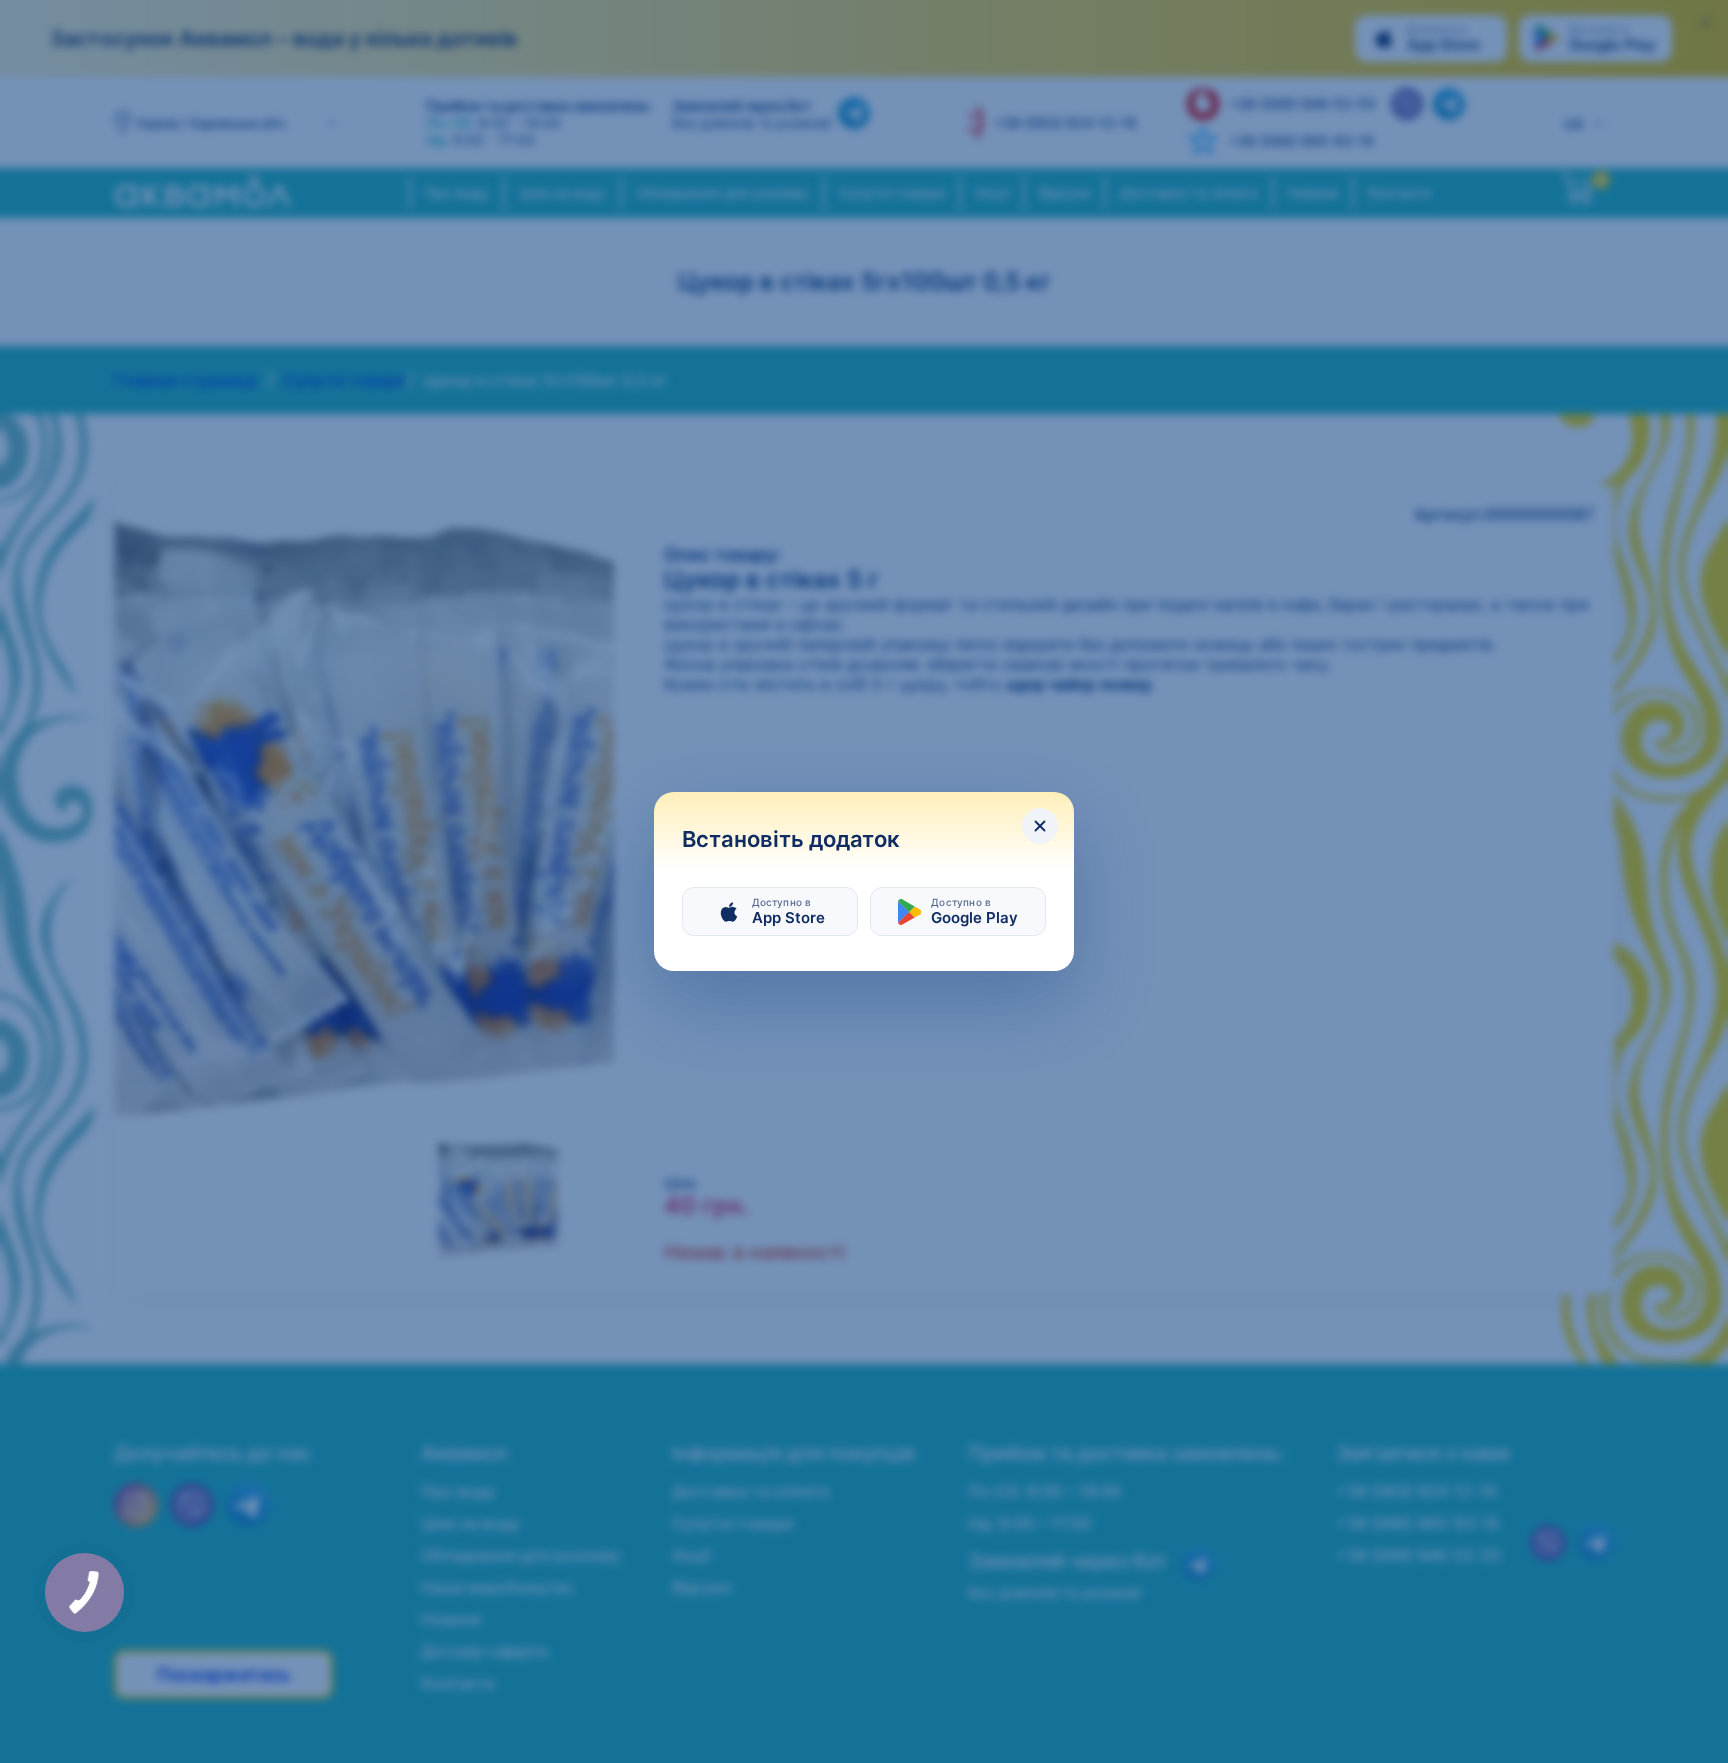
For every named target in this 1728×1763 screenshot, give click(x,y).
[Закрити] (1040, 826)
